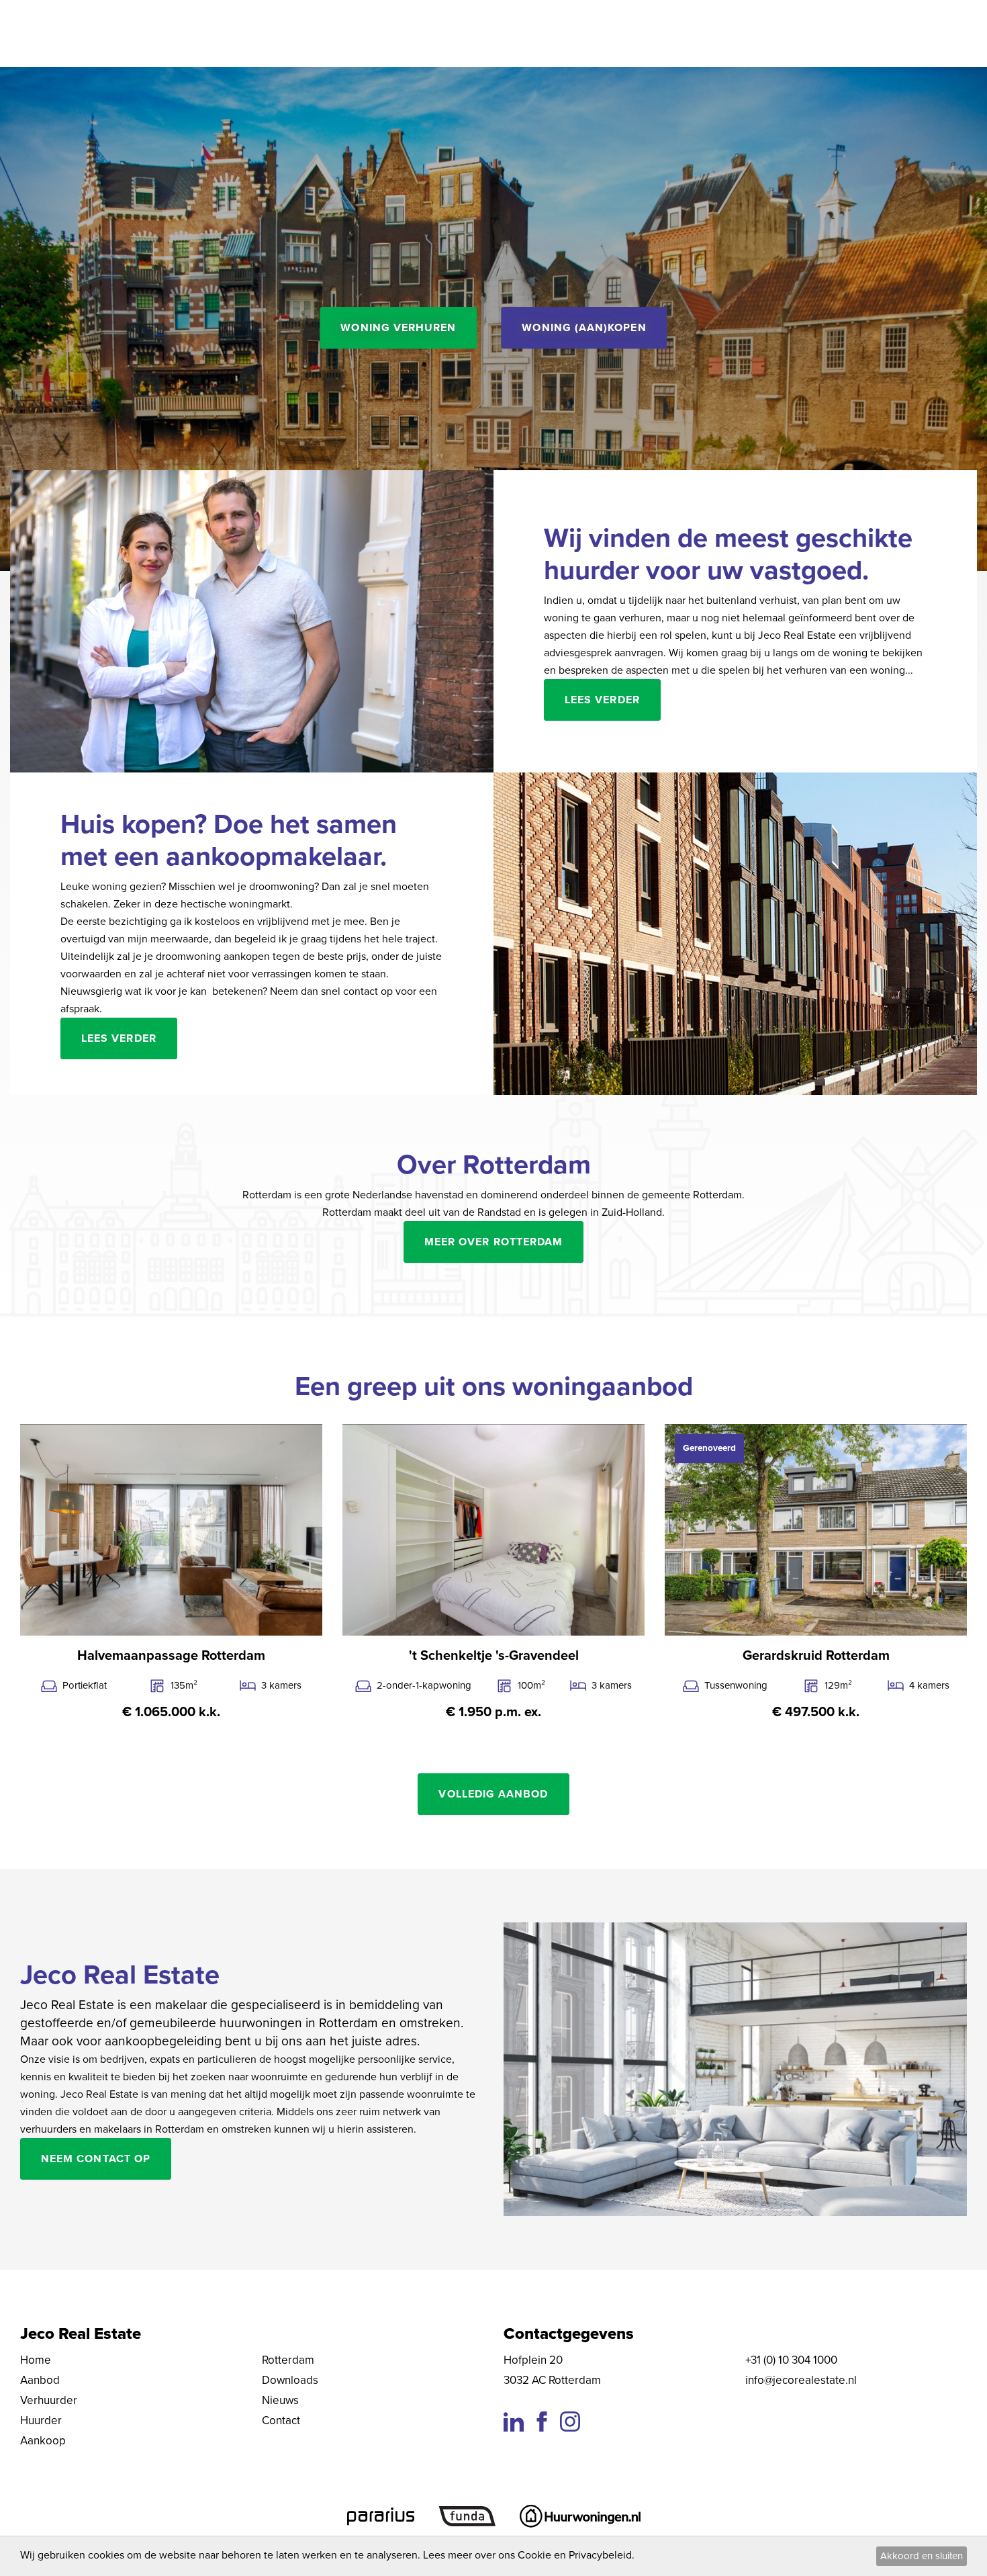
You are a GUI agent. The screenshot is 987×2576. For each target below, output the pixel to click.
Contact (281, 2420)
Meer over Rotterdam (493, 1242)
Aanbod (40, 2380)
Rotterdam (288, 2360)
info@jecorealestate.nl (801, 2380)
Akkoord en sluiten (922, 2556)
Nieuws (280, 2400)
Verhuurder (49, 2400)
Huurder (41, 2420)
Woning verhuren (398, 328)
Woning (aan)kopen (584, 328)
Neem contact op (96, 2159)
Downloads (290, 2380)
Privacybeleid (600, 2555)
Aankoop (43, 2441)
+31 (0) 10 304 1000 (791, 2360)
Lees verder (602, 700)
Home (36, 2360)
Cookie (534, 2555)
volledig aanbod (493, 1794)
